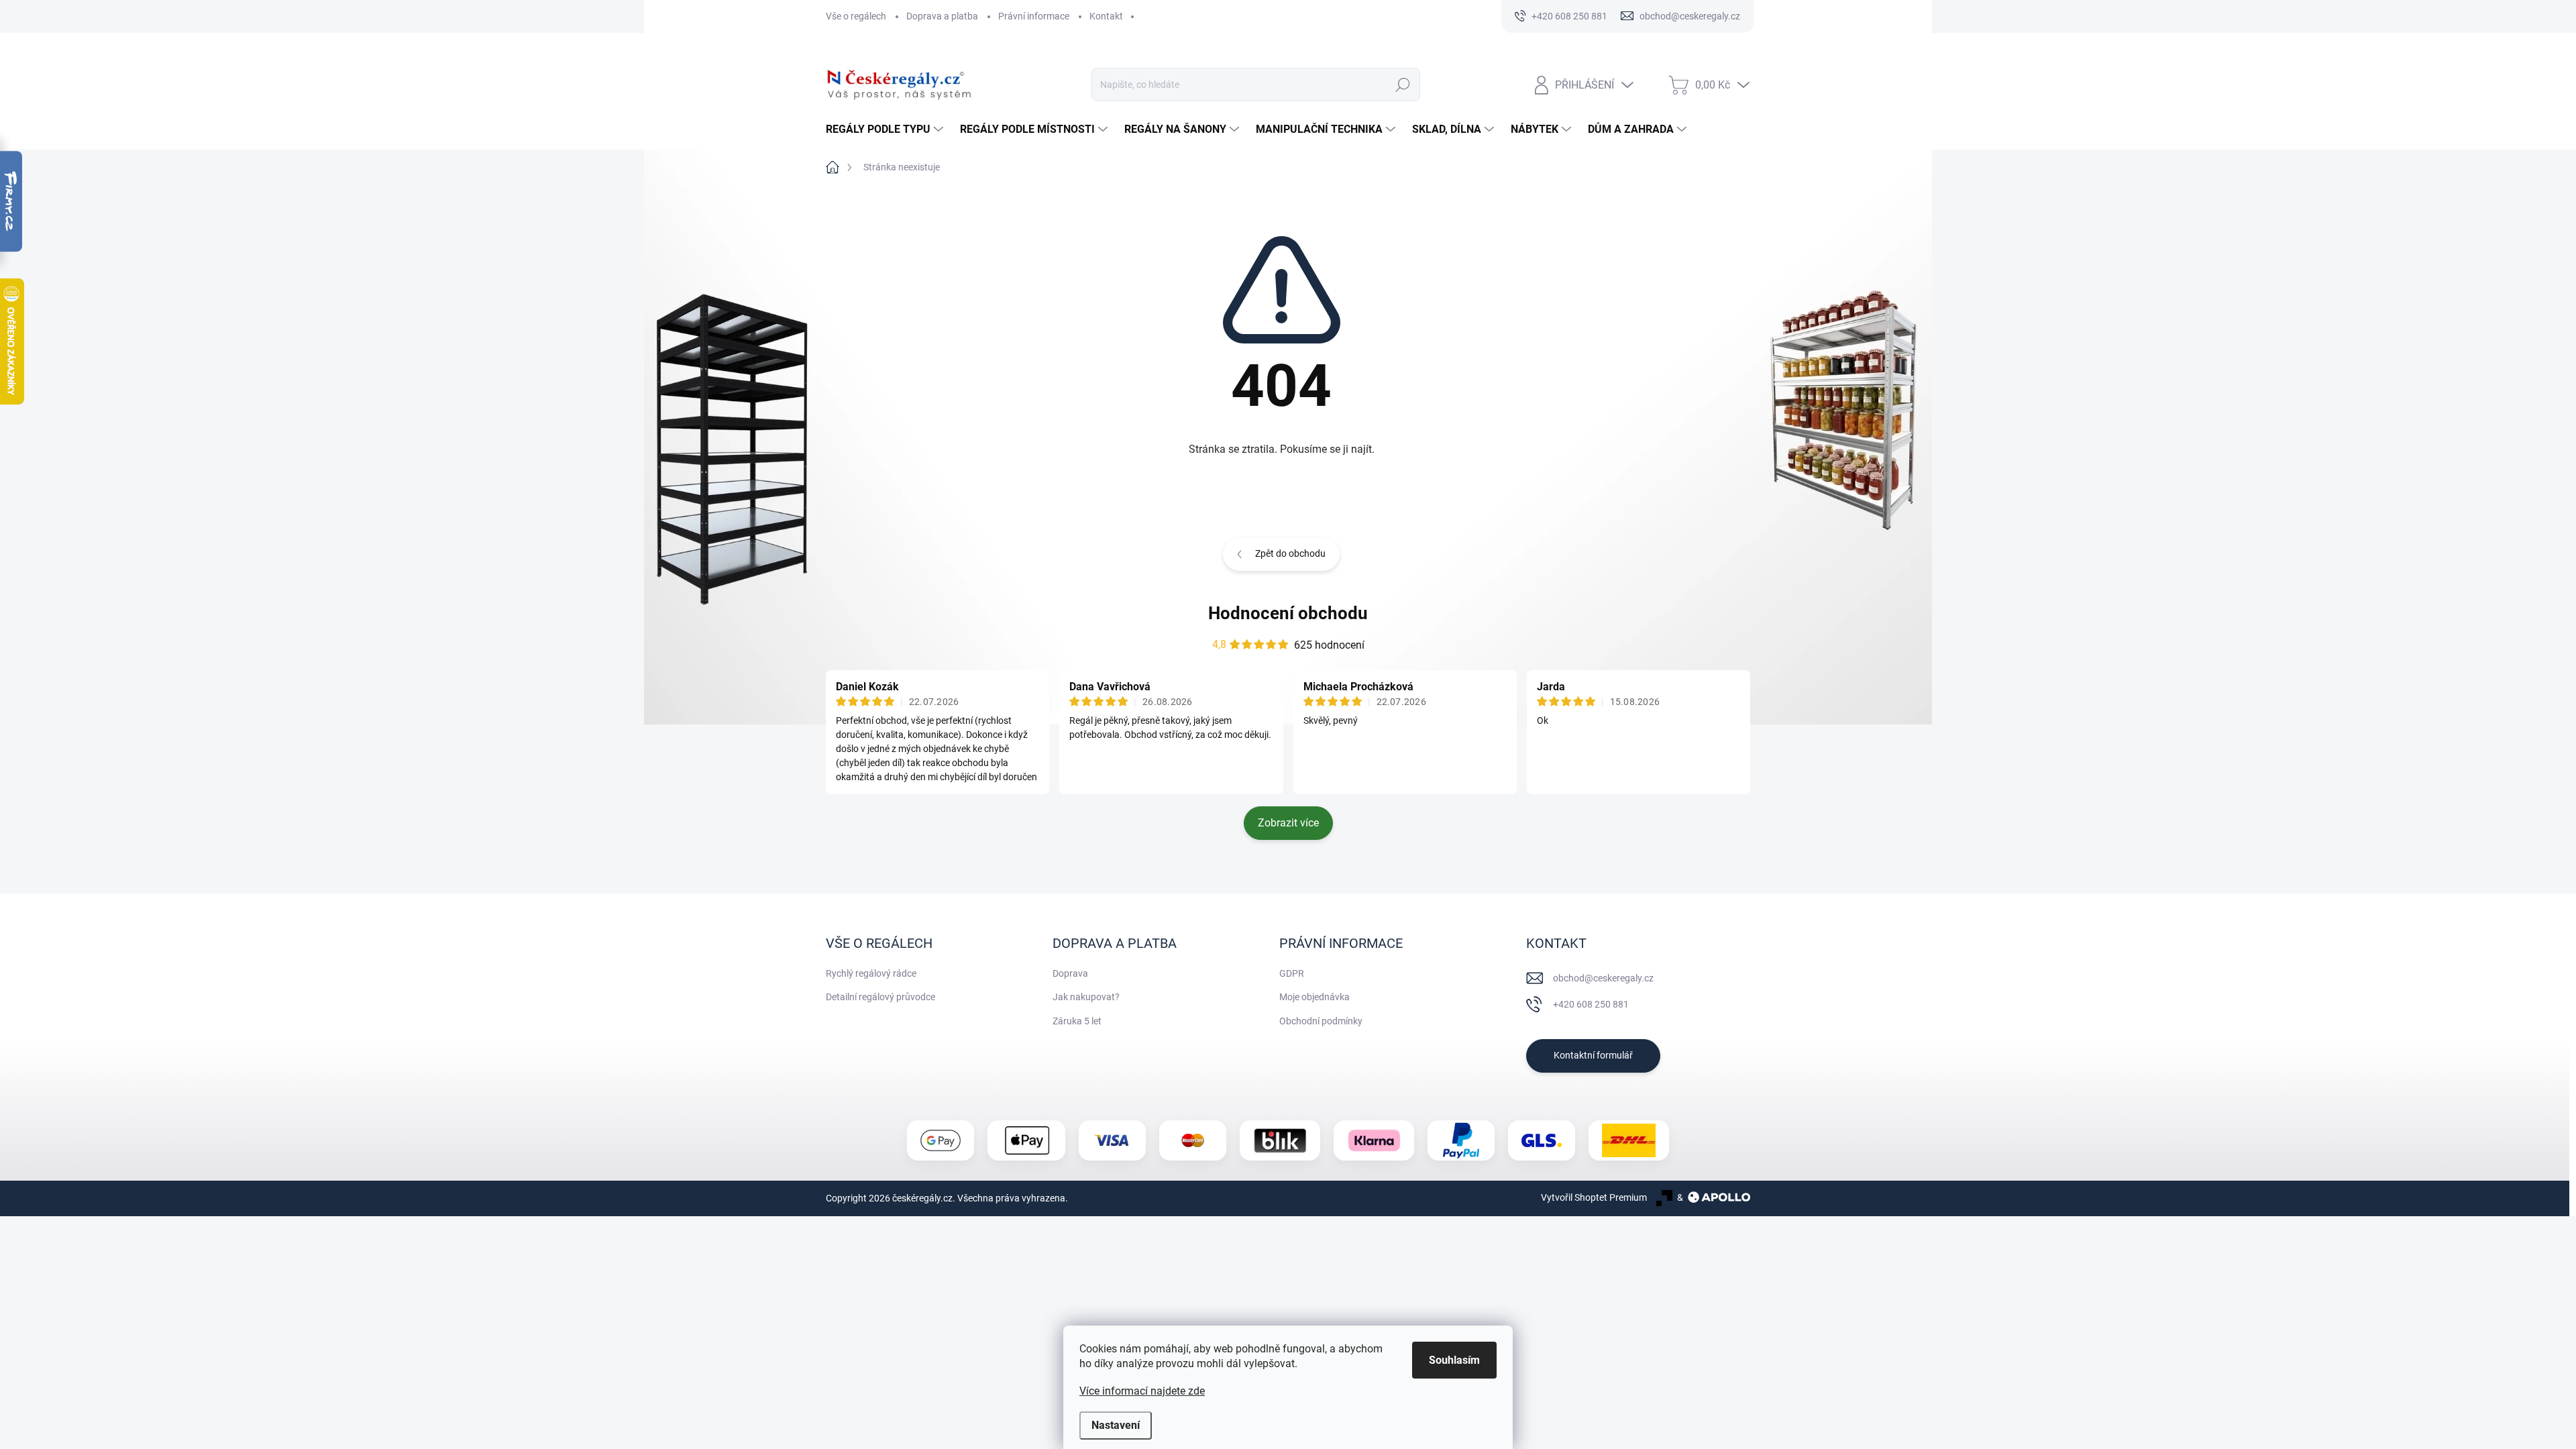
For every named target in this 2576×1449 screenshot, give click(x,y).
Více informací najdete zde (1142, 1391)
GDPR (1292, 973)
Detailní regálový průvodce (880, 997)
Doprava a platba (942, 16)
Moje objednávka (1314, 997)
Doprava (1070, 973)
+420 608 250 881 (1591, 1004)
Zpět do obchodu (1290, 553)
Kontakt (1106, 16)
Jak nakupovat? (1086, 997)
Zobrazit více (1288, 823)
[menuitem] (886, 129)
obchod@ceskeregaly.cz (1603, 978)
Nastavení (1116, 1425)
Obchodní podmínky (1321, 1021)
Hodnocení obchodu (1288, 613)
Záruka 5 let (1077, 1021)
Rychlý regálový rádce (871, 973)
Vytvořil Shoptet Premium (1594, 1197)
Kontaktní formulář (1593, 1055)
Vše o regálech (856, 16)
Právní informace (1034, 16)
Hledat (1402, 85)
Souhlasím (1454, 1360)
